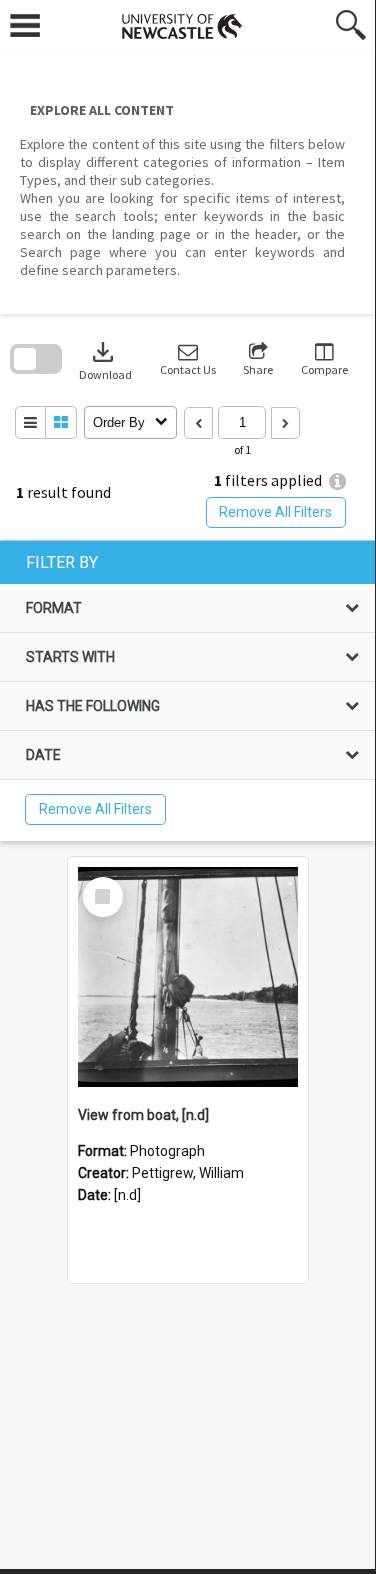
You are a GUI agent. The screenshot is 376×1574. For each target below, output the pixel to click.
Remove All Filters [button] (275, 512)
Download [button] (105, 359)
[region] (187, 691)
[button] (188, 359)
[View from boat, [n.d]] (188, 977)
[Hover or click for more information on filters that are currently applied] (337, 481)
